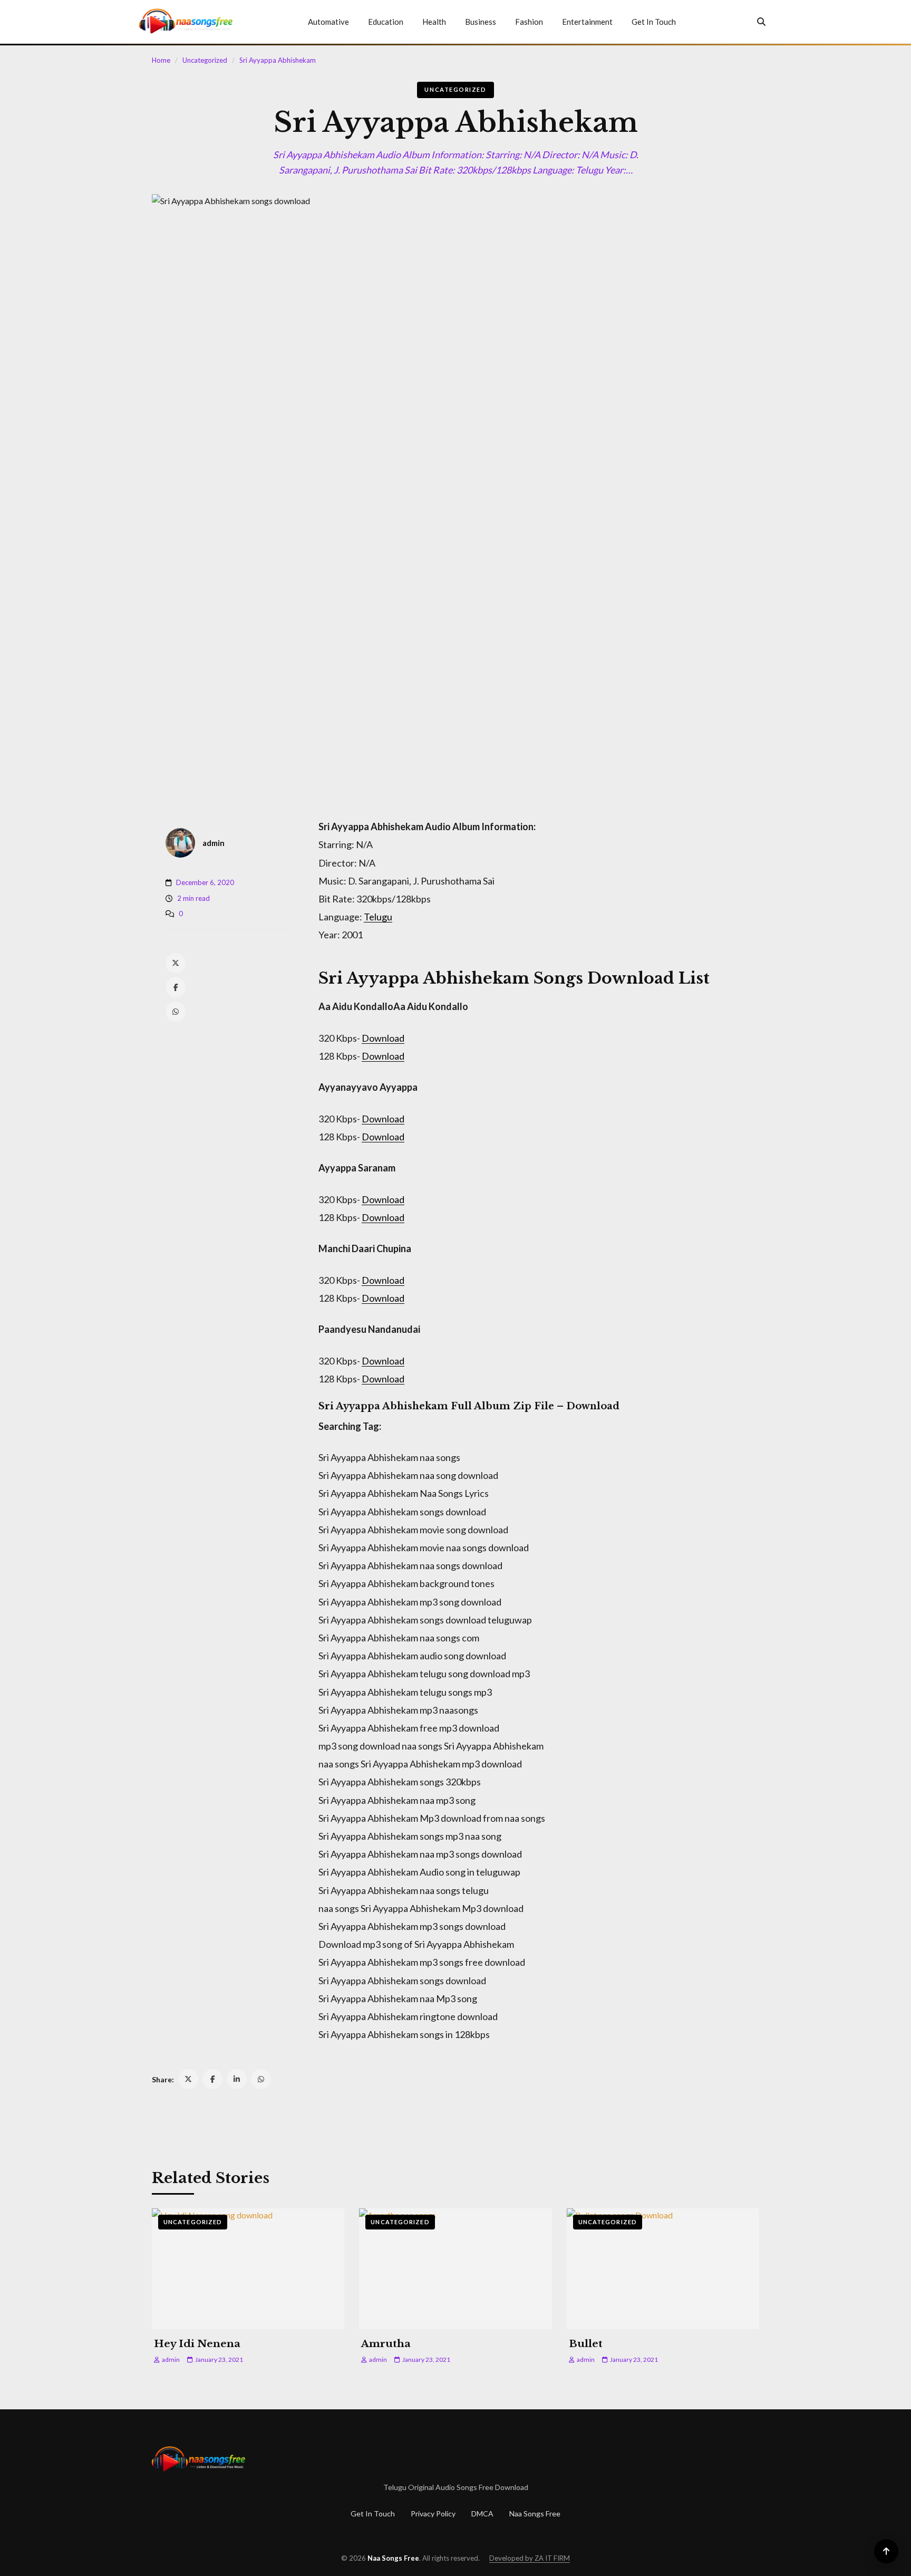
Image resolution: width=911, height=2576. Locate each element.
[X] (176, 963)
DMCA (482, 2513)
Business (481, 22)
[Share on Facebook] (212, 2079)
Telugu (378, 917)
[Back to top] (886, 2551)
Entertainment (587, 22)
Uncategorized (205, 60)
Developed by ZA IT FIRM (530, 2558)
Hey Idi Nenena (197, 2344)
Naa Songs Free (535, 2513)
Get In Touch (654, 22)
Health (434, 22)
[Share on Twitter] (188, 2079)
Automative (328, 22)
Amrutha (386, 2344)
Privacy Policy (433, 2513)
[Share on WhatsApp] (261, 2079)
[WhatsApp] (176, 1012)
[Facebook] (176, 987)
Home (161, 60)
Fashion (529, 22)
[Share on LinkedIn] (237, 2079)
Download (383, 1038)
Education (386, 22)
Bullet (586, 2344)
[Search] (761, 22)
